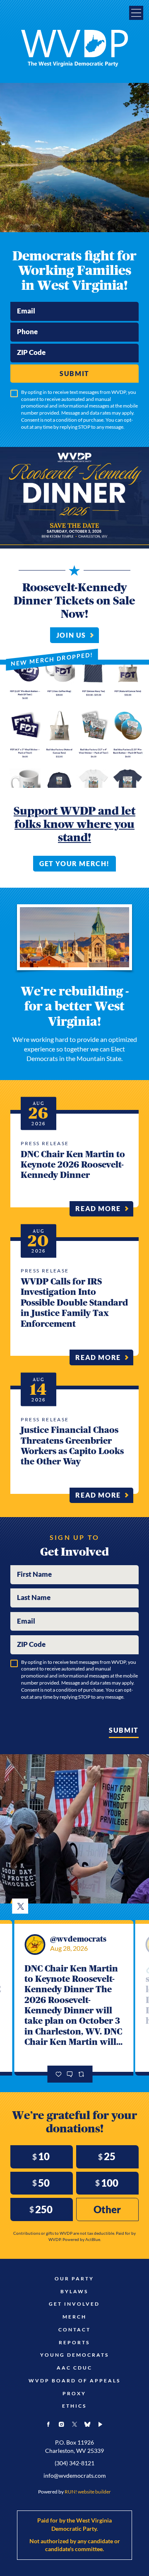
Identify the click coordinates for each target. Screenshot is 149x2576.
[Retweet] (81, 2074)
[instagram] (62, 2424)
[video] (101, 2424)
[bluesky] (87, 2424)
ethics (74, 2406)
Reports (74, 2343)
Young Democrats (74, 2355)
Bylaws (74, 2292)
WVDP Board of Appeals (74, 2381)
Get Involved (74, 2304)
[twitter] (74, 2424)
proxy (74, 2394)
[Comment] (70, 2074)
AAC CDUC (74, 2368)
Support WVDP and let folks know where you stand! (74, 824)
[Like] (59, 2074)
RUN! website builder (88, 2492)
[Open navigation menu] (136, 13)
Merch (74, 2317)
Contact (74, 2330)
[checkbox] (14, 393)
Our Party (74, 2279)
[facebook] (48, 2424)
